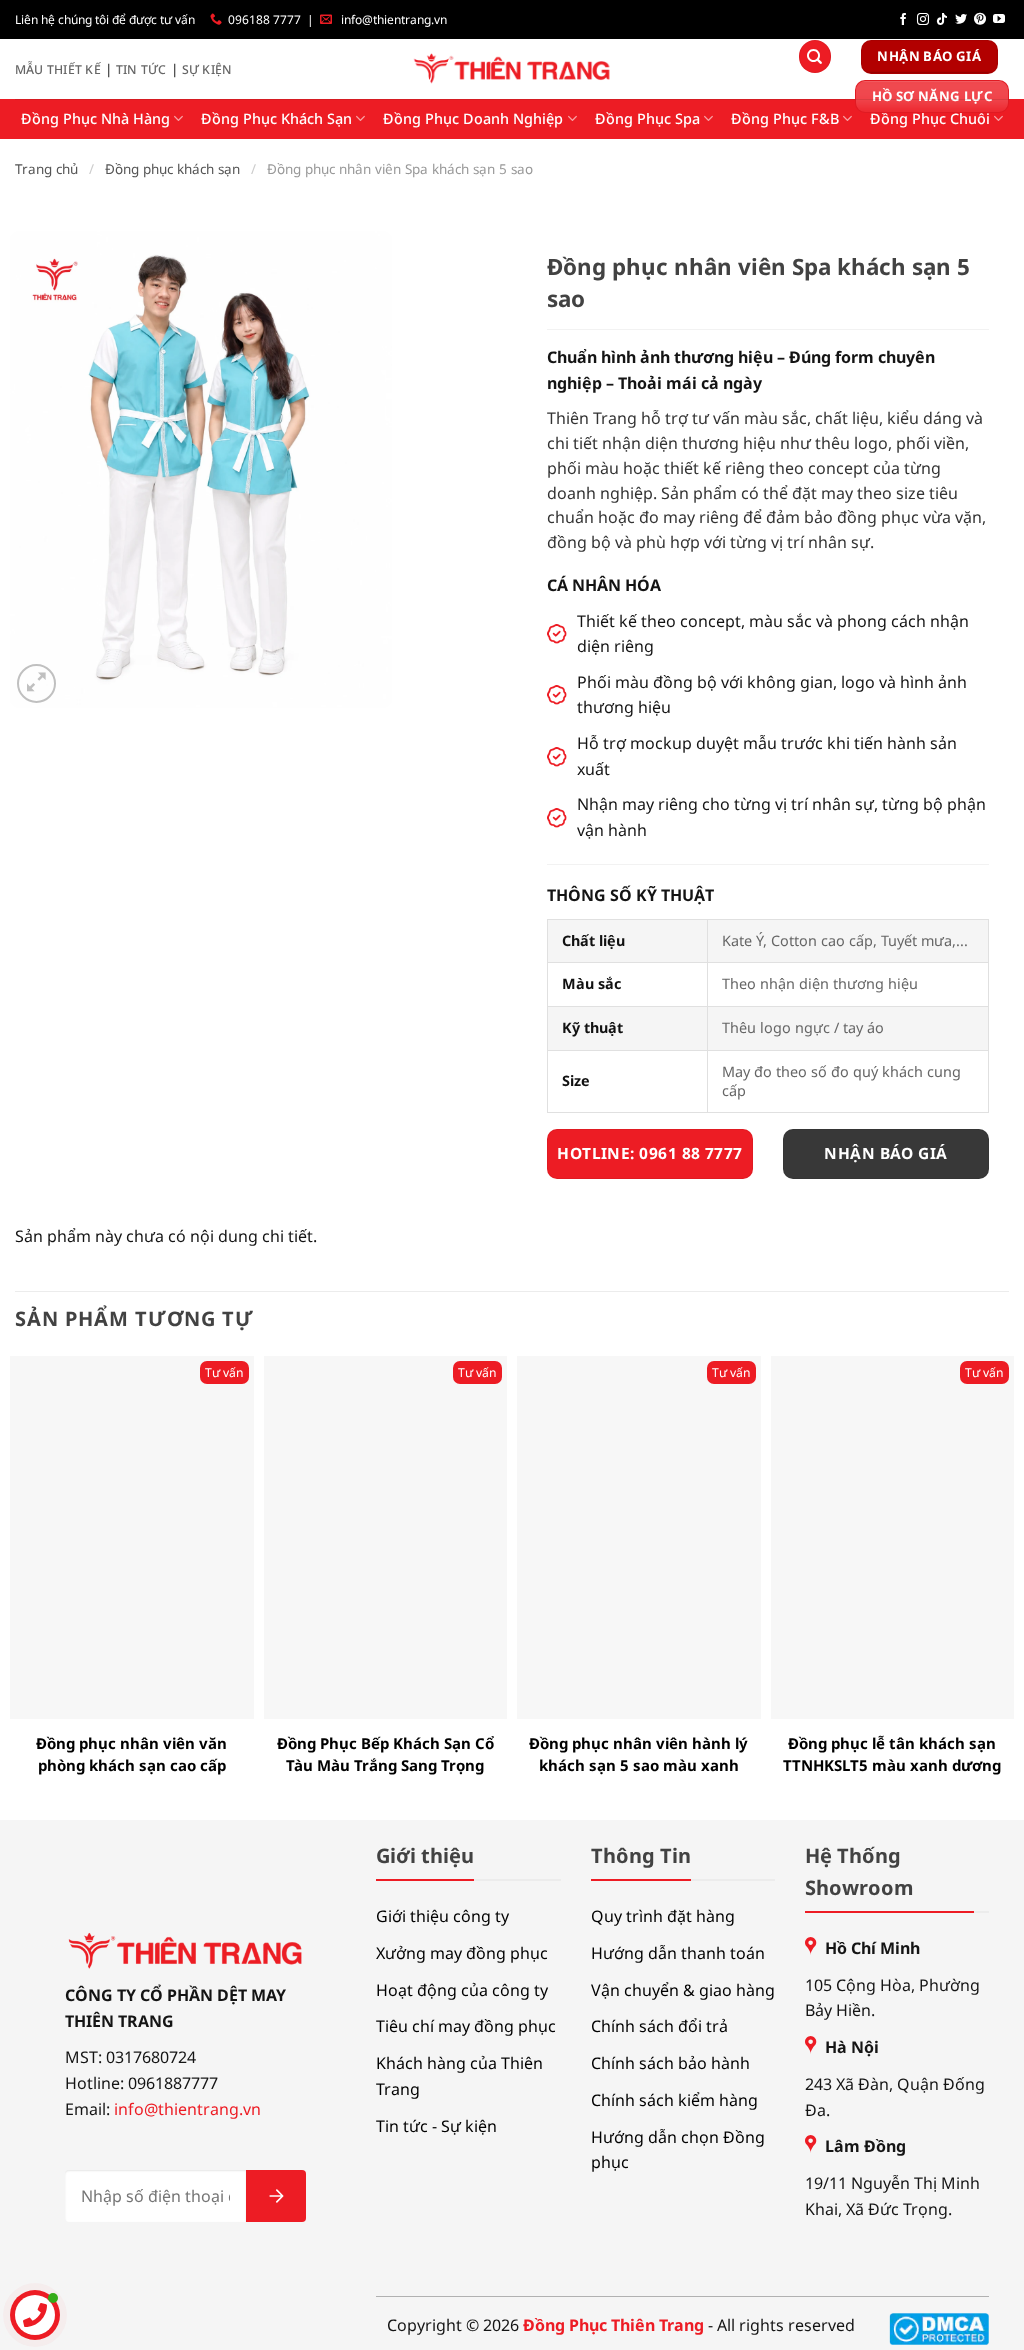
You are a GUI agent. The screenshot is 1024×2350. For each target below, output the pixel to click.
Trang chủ (46, 169)
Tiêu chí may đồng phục (466, 2026)
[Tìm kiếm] (815, 56)
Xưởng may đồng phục (462, 1953)
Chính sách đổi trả (659, 2026)
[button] (36, 683)
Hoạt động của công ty (462, 1990)
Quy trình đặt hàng (663, 1916)
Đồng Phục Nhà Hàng (95, 118)
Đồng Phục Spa (647, 118)
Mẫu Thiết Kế (58, 69)
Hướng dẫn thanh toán (678, 1953)
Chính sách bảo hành (670, 2063)
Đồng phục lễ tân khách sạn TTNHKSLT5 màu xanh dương (892, 1754)
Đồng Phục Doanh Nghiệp (473, 118)
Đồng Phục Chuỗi (930, 118)
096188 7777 (264, 19)
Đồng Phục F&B (785, 118)
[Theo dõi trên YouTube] (999, 20)
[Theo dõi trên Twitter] (961, 20)
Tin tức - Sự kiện (436, 2126)
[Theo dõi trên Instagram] (923, 20)
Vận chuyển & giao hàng (683, 1990)
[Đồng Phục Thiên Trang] (512, 69)
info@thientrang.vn (394, 19)
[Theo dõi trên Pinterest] (980, 20)
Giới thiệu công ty (442, 1916)
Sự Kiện (207, 69)
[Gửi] (276, 2196)
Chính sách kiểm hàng (674, 2100)
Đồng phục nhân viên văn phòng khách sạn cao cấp (131, 1754)
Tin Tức (141, 69)
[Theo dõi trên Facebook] (903, 20)
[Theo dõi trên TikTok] (942, 20)
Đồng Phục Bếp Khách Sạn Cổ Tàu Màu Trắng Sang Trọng (385, 1754)
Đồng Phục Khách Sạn (276, 118)
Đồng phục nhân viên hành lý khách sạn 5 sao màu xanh (638, 1754)
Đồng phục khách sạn (172, 169)
